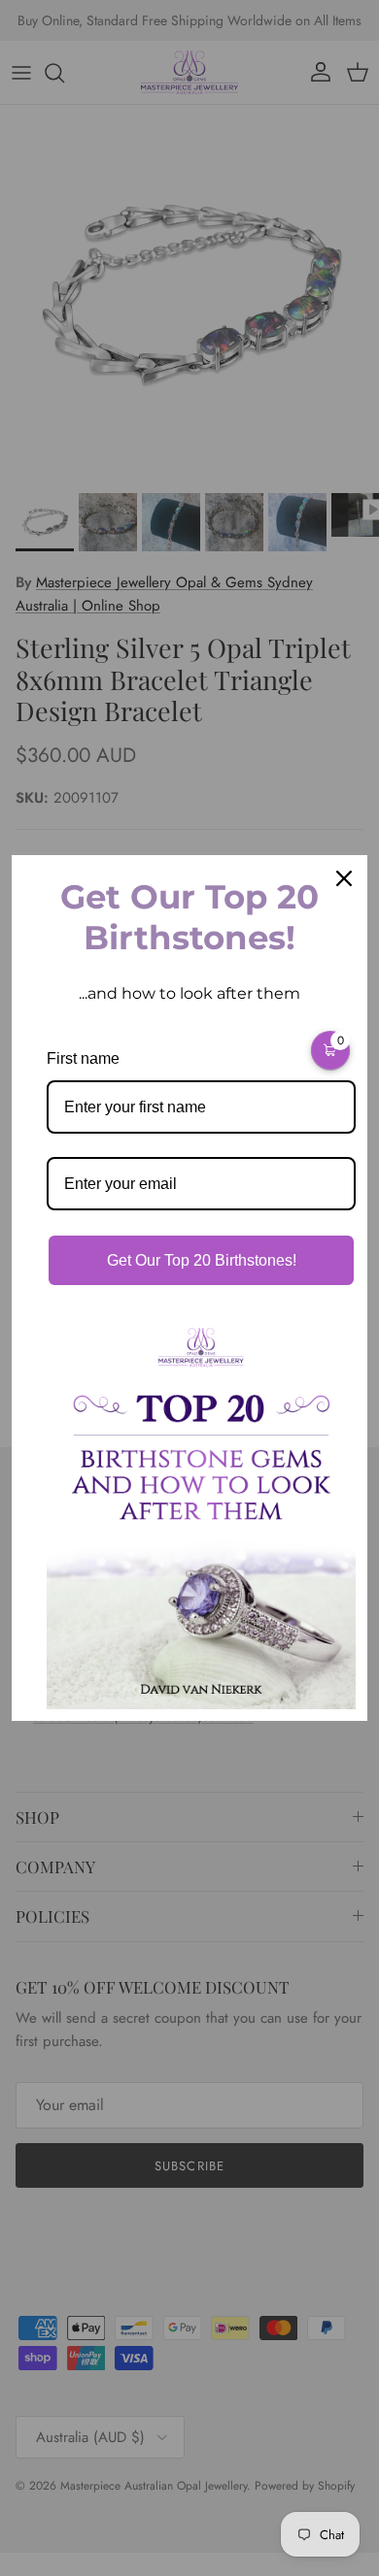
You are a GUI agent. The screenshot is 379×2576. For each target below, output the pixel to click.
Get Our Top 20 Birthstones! (202, 1260)
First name (83, 1058)
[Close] (344, 878)
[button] (330, 1050)
